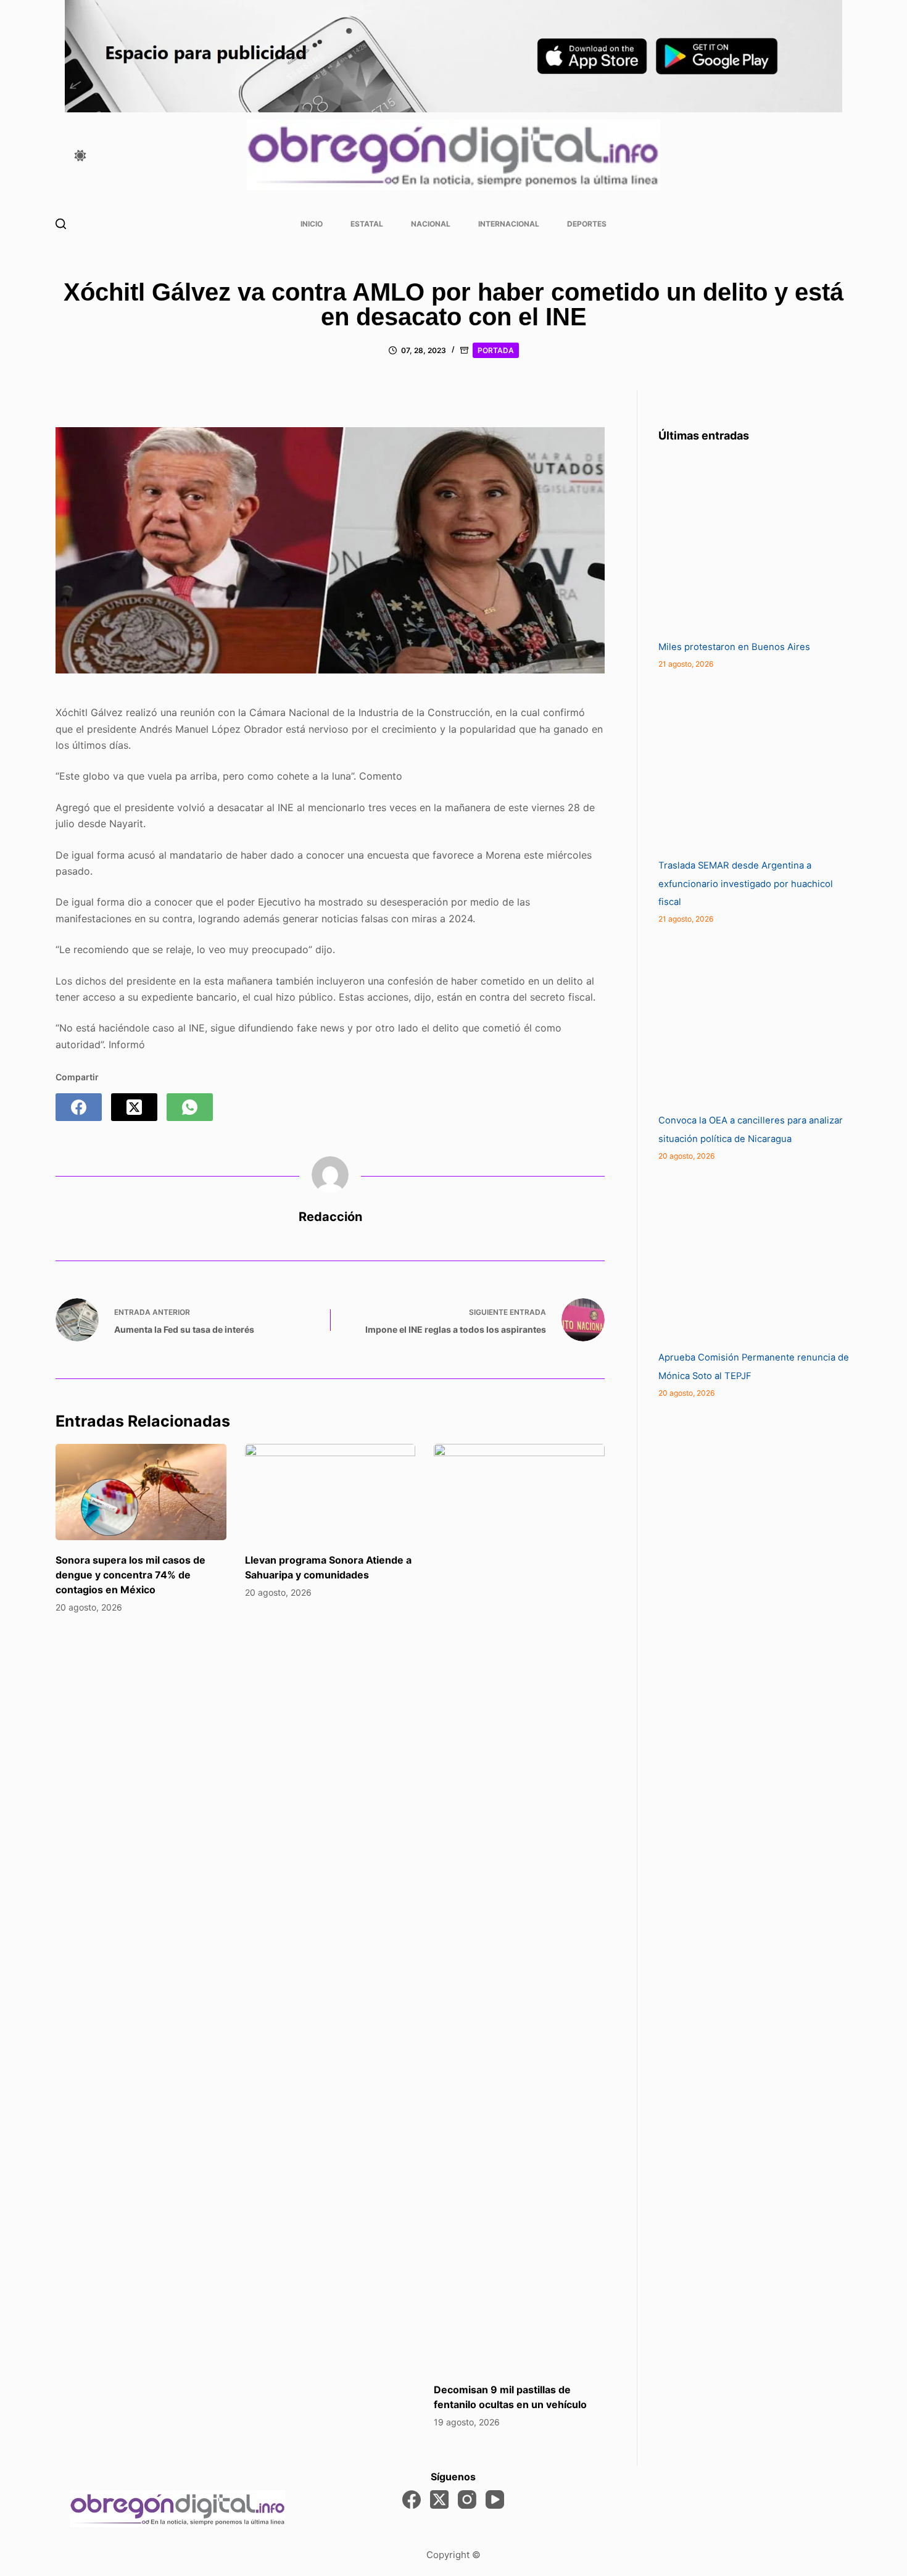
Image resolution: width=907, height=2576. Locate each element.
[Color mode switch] (80, 156)
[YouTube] (495, 2499)
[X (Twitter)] (134, 1107)
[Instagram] (467, 2499)
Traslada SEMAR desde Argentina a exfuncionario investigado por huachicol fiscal (746, 884)
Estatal (367, 224)
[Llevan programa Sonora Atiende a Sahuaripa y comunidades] (330, 1492)
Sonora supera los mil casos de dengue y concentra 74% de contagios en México (130, 1575)
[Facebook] (79, 1107)
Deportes (587, 224)
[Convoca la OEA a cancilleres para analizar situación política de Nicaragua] (751, 1019)
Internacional (509, 224)
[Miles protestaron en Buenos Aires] (751, 546)
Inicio (312, 224)
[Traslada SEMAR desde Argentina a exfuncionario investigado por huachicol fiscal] (751, 764)
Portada (496, 350)
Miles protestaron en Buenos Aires (734, 647)
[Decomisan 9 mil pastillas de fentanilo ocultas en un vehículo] (519, 1907)
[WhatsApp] (190, 1107)
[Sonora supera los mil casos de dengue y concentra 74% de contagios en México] (141, 1492)
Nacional (431, 224)
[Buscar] (61, 224)
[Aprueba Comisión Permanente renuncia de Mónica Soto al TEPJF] (751, 1256)
